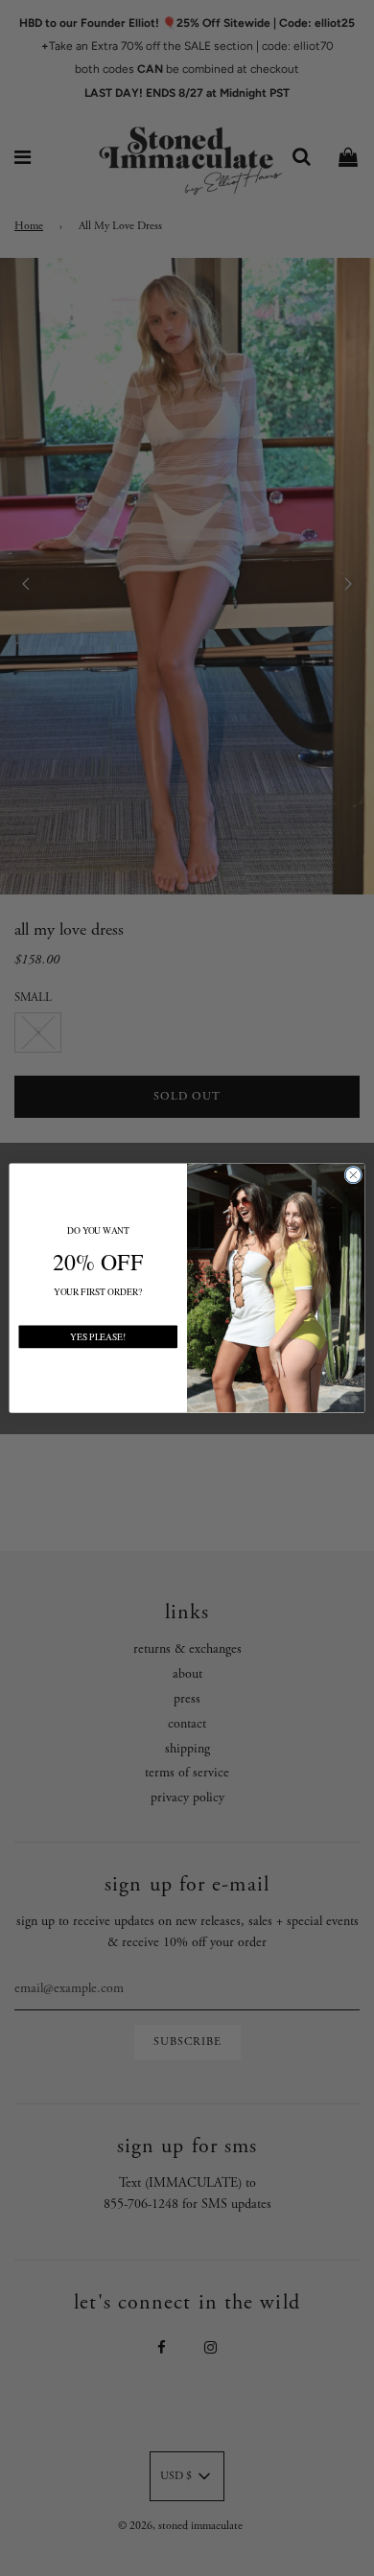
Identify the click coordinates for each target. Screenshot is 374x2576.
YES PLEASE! (98, 1336)
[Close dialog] (353, 1175)
